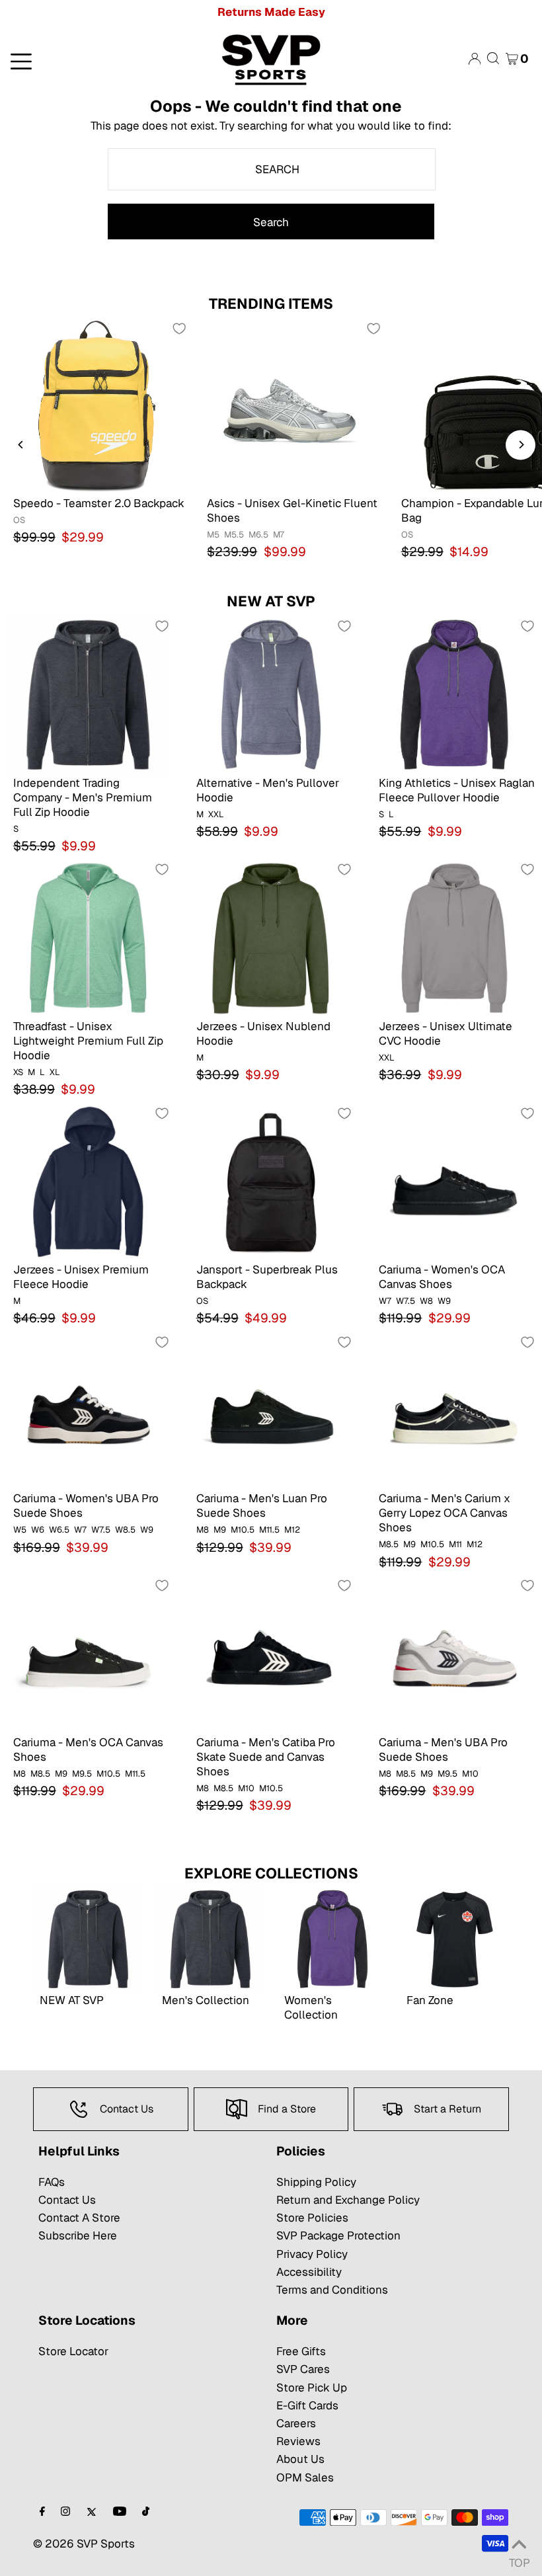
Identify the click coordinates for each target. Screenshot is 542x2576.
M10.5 (243, 1530)
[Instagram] (65, 2512)
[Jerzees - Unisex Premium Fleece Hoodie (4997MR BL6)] (88, 1181)
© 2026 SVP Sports (84, 2544)
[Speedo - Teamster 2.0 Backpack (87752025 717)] (97, 405)
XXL (216, 814)
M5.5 (234, 535)
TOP (519, 2559)
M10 (246, 1788)
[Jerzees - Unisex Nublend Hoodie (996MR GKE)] (271, 937)
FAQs (52, 2182)
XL (55, 1072)
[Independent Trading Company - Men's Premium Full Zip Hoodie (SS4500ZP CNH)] (88, 694)
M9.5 (82, 1774)
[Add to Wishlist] (179, 329)
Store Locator (73, 2351)
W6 (38, 1530)
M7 (279, 535)
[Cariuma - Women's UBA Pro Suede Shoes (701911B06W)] (88, 1410)
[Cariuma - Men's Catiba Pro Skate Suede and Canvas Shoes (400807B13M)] (271, 1653)
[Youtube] (120, 2512)
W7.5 (406, 1301)
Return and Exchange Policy (348, 2200)
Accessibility (309, 2272)
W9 (444, 1301)
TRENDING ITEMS (271, 303)
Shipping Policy (316, 2182)
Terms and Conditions (332, 2290)
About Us (300, 2459)
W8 (426, 1301)
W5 (20, 1530)
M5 (213, 535)
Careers (296, 2423)
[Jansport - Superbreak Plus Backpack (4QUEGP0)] (271, 1181)
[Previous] (21, 445)
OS (19, 520)
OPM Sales (305, 2477)
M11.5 (269, 1530)
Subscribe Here (78, 2235)
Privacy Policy (312, 2254)
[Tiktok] (146, 2512)
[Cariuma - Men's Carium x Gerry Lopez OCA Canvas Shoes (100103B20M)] (454, 1410)
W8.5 (125, 1530)
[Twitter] (92, 2512)
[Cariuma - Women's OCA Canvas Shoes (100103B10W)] (454, 1181)
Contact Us (67, 2200)
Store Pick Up (312, 2388)
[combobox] (272, 169)
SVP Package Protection (338, 2235)
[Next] (521, 445)
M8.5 (389, 1544)
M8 (203, 1530)
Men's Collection (206, 2000)
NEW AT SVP (271, 601)
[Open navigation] (90, 60)
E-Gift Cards (307, 2405)
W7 (385, 1301)
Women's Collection (311, 2007)
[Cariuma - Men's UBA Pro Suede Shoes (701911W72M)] (454, 1653)
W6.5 (59, 1530)
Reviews (298, 2441)
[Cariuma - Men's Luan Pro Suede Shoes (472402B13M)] (271, 1410)
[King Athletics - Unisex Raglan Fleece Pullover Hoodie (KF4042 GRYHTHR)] (454, 694)
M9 (220, 1530)
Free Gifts (301, 2351)
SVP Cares (303, 2369)
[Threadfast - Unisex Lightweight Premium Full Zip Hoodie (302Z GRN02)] (88, 937)
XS (18, 1072)
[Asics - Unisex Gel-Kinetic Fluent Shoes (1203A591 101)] (290, 405)
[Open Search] (493, 59)
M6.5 (258, 535)
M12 (292, 1530)
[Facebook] (42, 2512)
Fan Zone (430, 2000)
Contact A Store (79, 2218)
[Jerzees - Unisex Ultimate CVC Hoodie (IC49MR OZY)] (454, 937)
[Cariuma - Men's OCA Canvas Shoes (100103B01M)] (88, 1653)
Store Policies (312, 2218)
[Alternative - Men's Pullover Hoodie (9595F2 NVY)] (271, 694)
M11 (455, 1544)
